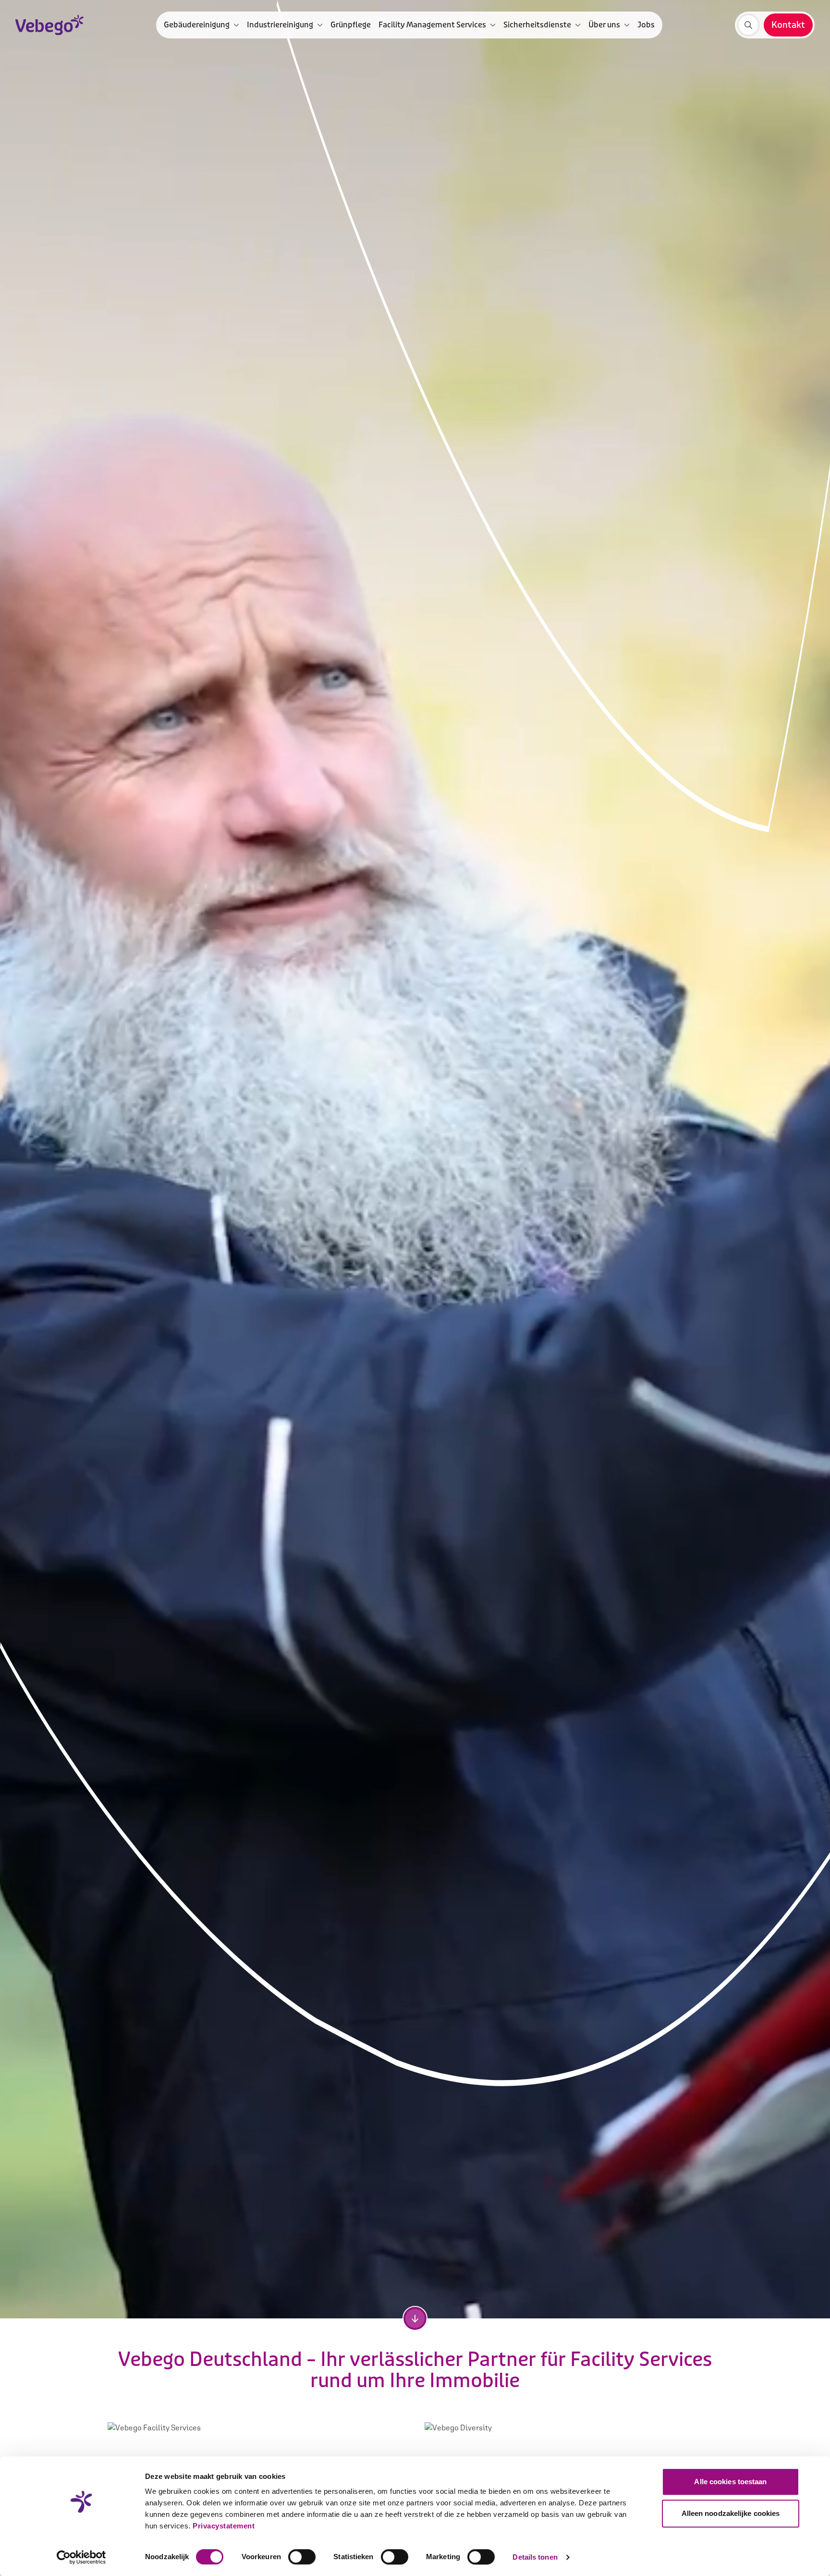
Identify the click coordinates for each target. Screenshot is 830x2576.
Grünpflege (351, 25)
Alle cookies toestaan (730, 2482)
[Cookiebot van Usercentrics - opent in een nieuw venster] (81, 2557)
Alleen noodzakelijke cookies (731, 2513)
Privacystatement (224, 2526)
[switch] (302, 2557)
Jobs (646, 25)
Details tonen (535, 2557)
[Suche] (748, 25)
